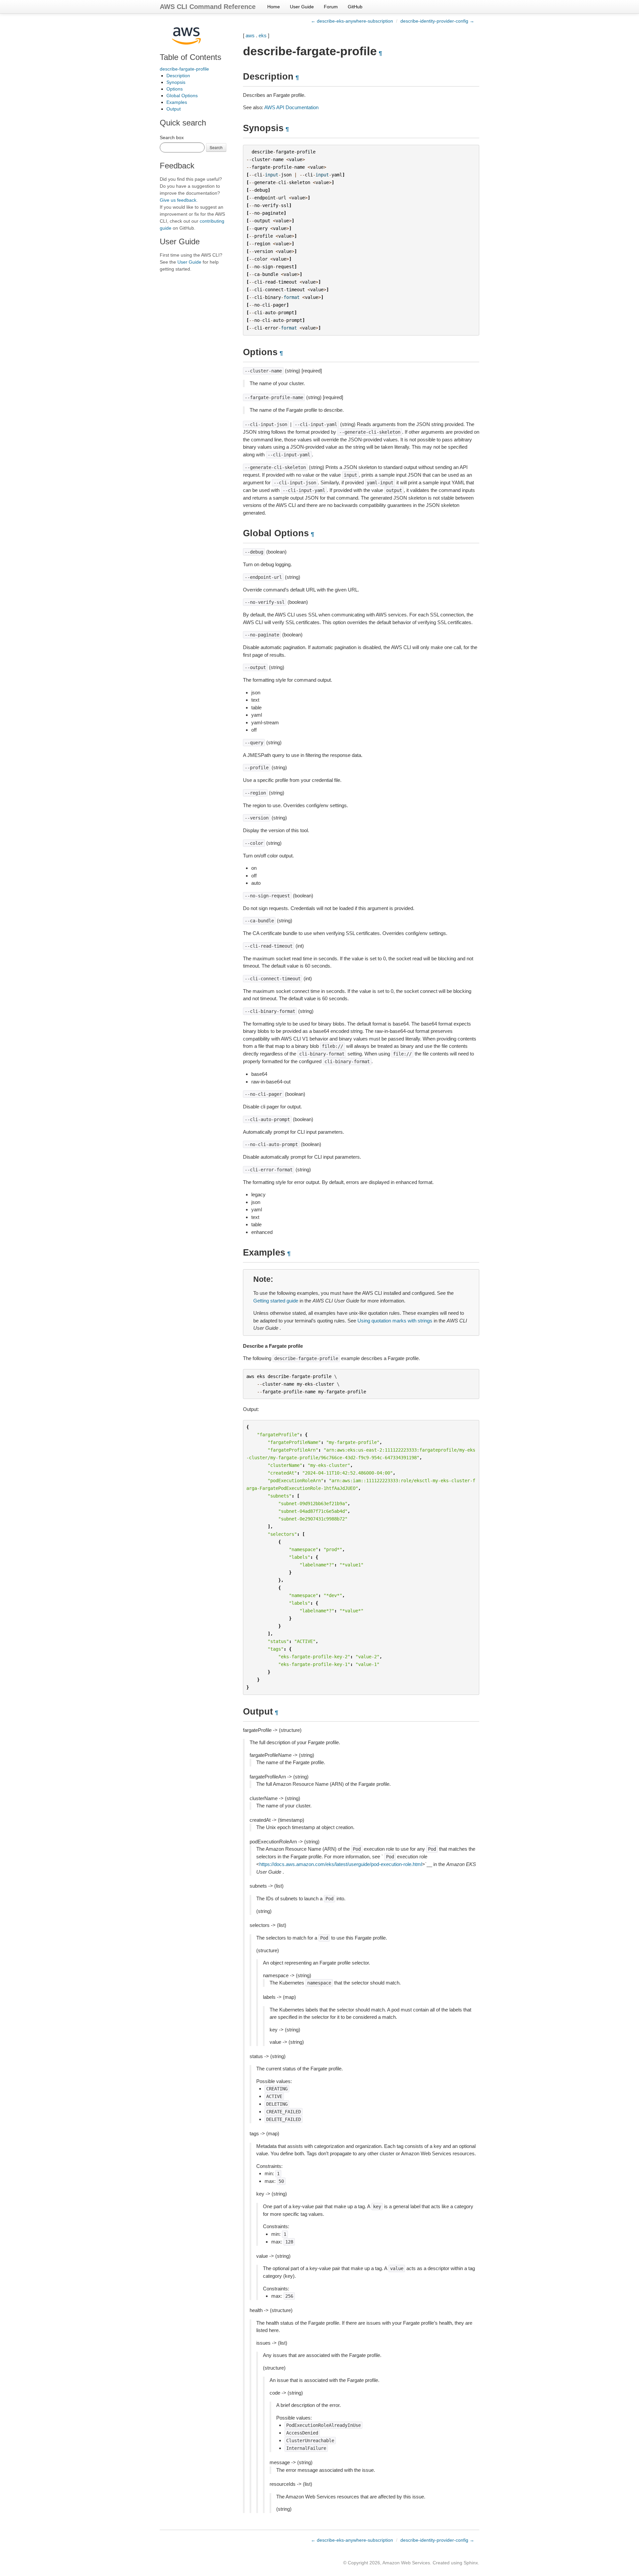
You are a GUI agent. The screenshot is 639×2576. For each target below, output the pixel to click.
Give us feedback (178, 200)
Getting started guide (276, 1301)
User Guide (302, 7)
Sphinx (471, 2563)
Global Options (182, 96)
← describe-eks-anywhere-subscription (352, 21)
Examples (177, 102)
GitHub (355, 7)
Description (178, 76)
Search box (172, 137)
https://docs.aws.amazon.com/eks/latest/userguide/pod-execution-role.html (341, 1864)
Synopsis (176, 82)
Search (216, 147)
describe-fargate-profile (184, 69)
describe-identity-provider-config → (437, 21)
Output (174, 109)
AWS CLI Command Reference (208, 7)
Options (175, 89)
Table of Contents (191, 57)
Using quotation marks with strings (395, 1321)
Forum (331, 7)
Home (274, 7)
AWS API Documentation (291, 107)
